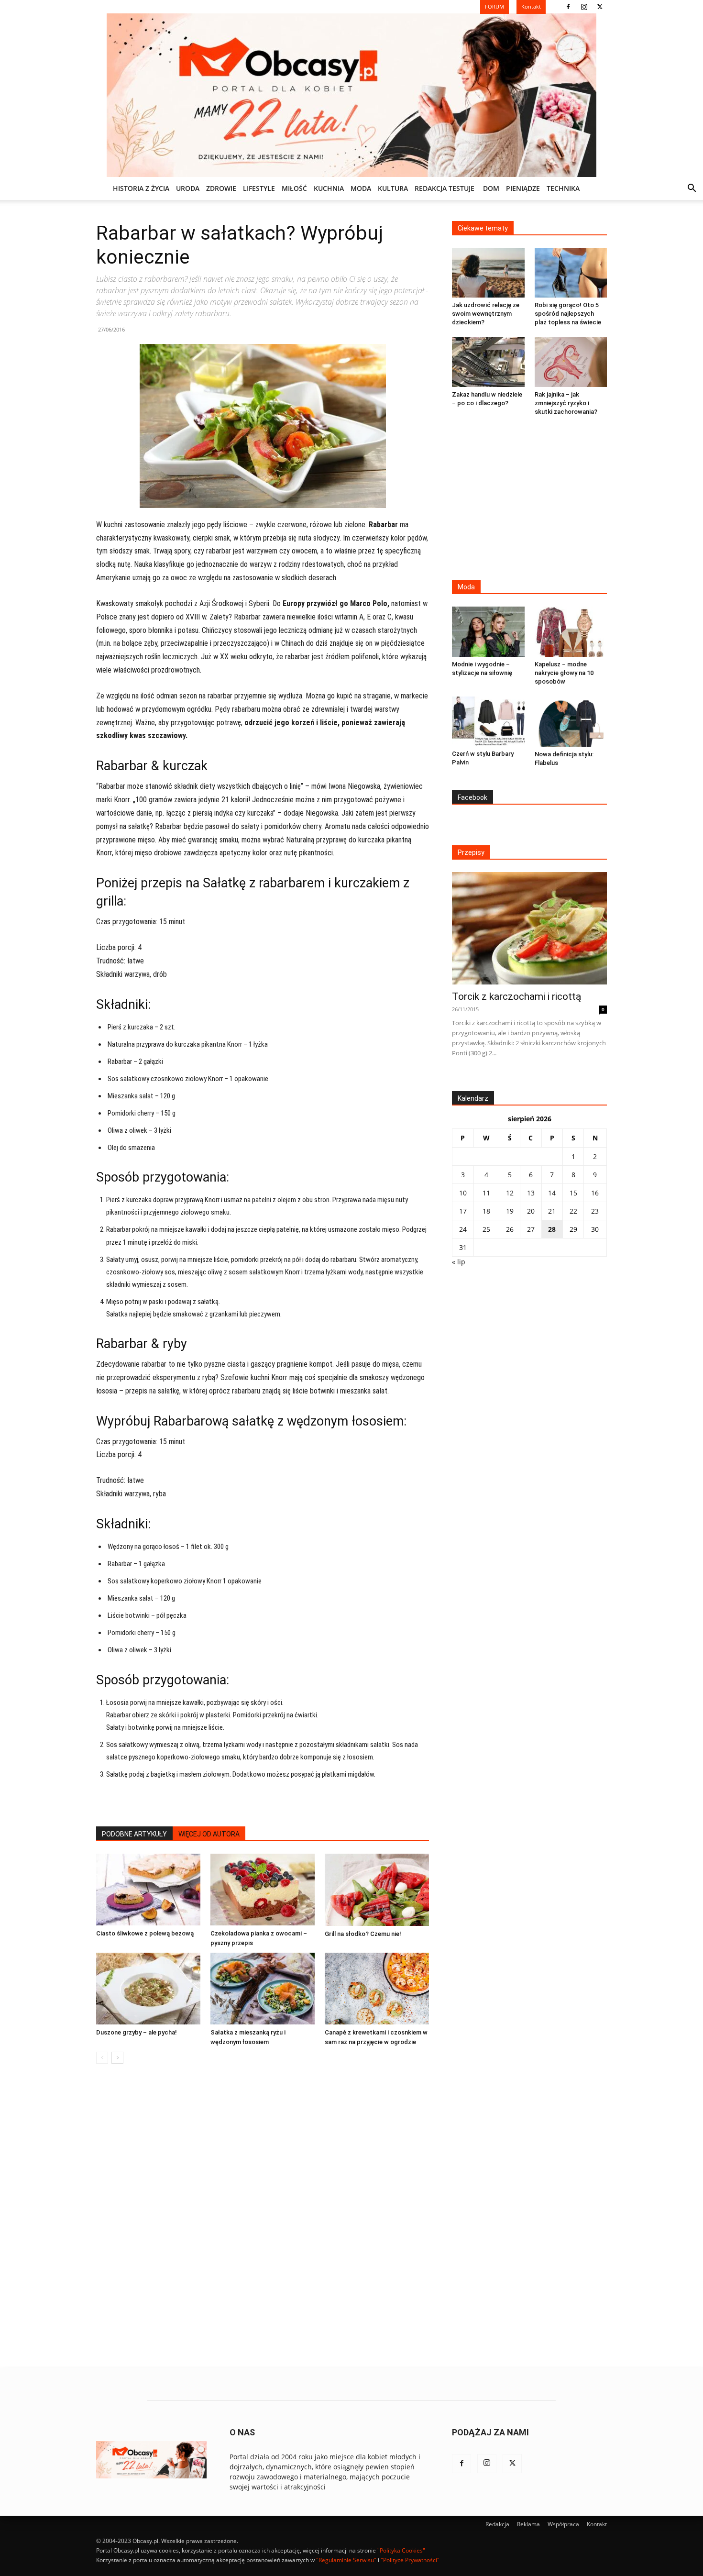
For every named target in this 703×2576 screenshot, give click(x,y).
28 (552, 1229)
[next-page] (117, 2058)
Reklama (528, 2524)
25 (486, 1229)
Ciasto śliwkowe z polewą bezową (145, 1933)
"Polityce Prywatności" (410, 2560)
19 (510, 1211)
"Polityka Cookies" (401, 2550)
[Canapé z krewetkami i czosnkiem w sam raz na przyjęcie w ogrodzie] (377, 1989)
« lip (459, 1262)
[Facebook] (568, 7)
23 (595, 1211)
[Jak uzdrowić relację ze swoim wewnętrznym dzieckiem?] (488, 273)
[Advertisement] (529, 499)
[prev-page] (102, 2058)
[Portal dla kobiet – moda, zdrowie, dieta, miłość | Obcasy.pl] (351, 95)
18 (486, 1211)
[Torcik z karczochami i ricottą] (529, 928)
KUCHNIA (329, 188)
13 (531, 1193)
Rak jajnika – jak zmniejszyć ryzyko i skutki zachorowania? (566, 403)
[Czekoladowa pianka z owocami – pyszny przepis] (263, 1890)
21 (552, 1211)
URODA (188, 188)
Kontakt (597, 2524)
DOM (491, 188)
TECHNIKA (563, 188)
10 (463, 1193)
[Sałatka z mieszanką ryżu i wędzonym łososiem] (263, 1989)
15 (573, 1193)
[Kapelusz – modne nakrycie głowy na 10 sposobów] (571, 631)
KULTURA (393, 188)
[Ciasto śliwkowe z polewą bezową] (148, 1890)
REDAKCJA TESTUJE (445, 188)
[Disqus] (263, 2216)
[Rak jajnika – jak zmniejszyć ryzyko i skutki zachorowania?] (571, 362)
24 (463, 1229)
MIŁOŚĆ (294, 188)
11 (486, 1193)
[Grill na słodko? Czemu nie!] (377, 1890)
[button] (692, 189)
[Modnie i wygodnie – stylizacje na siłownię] (488, 631)
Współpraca (563, 2524)
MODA (361, 188)
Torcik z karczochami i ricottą (516, 996)
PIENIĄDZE (523, 188)
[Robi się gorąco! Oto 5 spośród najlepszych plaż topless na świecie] (571, 273)
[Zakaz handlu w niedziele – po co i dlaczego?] (488, 362)
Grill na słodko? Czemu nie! (363, 1934)
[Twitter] (600, 7)
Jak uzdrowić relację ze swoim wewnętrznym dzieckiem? (486, 314)
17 (463, 1211)
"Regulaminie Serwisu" (346, 2560)
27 (531, 1229)
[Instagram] (584, 7)
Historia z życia (141, 188)
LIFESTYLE (259, 188)
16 (595, 1193)
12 (510, 1193)
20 (531, 1211)
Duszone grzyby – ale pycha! (137, 2032)
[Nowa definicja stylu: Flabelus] (571, 722)
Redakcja (497, 2524)
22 (573, 1211)
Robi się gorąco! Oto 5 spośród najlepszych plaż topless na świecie (568, 314)
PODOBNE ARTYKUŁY (134, 1834)
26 (510, 1229)
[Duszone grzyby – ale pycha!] (148, 1989)
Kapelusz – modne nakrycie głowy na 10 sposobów (564, 673)
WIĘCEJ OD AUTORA (209, 1834)
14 (552, 1193)
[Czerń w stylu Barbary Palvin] (488, 721)
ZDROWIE (221, 188)
